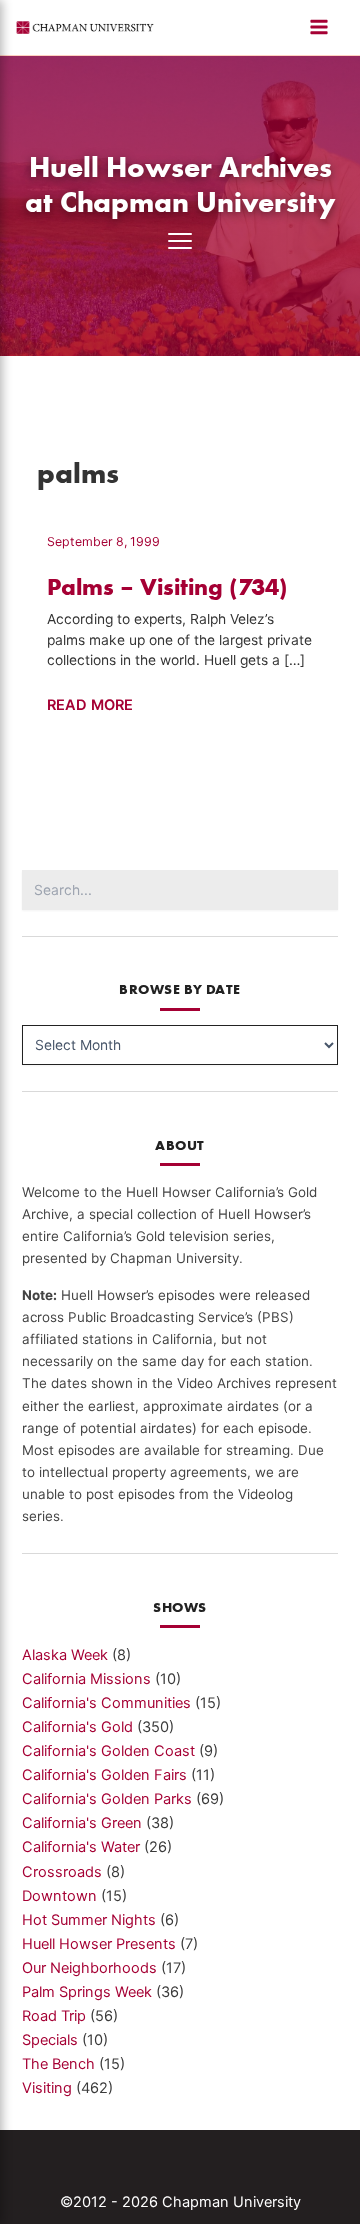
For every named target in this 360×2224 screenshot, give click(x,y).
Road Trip (54, 2016)
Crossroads (62, 1872)
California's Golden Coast (108, 1751)
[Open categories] (180, 241)
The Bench (58, 2064)
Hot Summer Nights (89, 1920)
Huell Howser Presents (99, 1944)
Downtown (59, 1896)
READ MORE (90, 706)
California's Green (82, 1823)
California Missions (86, 1679)
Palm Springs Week (87, 1992)
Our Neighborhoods (89, 1968)
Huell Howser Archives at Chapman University (180, 184)
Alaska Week (65, 1655)
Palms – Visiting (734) (167, 586)
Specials (50, 2040)
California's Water (81, 1847)
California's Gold (77, 1727)
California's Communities (106, 1703)
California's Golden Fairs (104, 1775)
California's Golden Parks (107, 1799)
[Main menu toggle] (319, 27)
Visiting (47, 2088)
